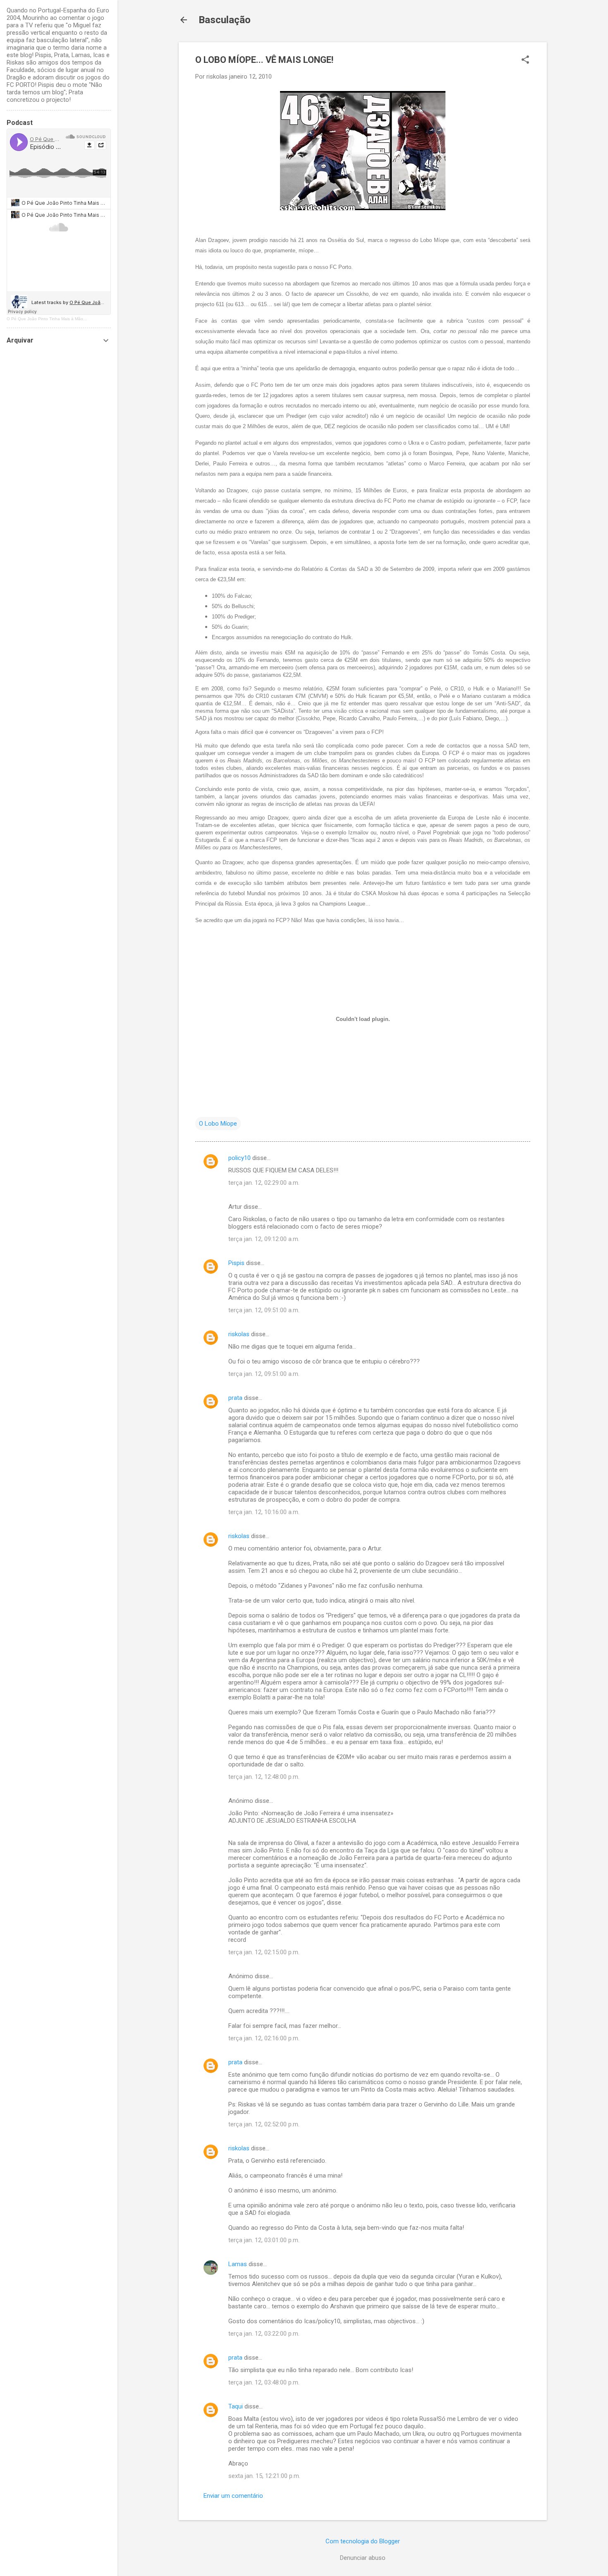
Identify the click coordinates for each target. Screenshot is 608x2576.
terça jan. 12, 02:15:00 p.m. (264, 1952)
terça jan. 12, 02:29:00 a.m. (264, 1183)
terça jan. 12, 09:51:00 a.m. (264, 1310)
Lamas (238, 2264)
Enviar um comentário (233, 2496)
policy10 (239, 1158)
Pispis (236, 1263)
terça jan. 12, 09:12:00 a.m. (264, 1239)
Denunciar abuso (363, 2558)
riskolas (239, 1334)
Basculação (225, 20)
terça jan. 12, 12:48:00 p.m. (264, 1777)
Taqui (236, 2406)
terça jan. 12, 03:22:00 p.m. (264, 2334)
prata (235, 1398)
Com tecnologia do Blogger (363, 2541)
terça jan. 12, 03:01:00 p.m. (264, 2240)
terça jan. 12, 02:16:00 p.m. (264, 2038)
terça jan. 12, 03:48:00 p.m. (264, 2382)
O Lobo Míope (218, 1124)
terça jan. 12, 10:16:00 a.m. (264, 1512)
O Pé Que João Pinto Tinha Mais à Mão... (47, 319)
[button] (525, 60)
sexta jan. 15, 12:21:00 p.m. (264, 2476)
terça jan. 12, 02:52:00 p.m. (264, 2124)
